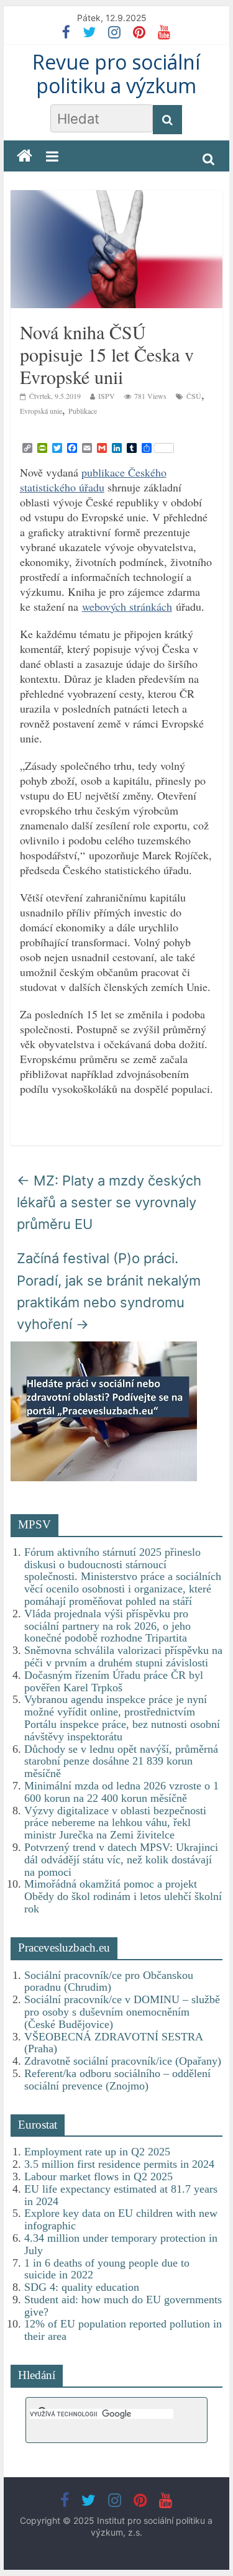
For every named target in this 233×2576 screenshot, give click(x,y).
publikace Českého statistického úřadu (93, 480)
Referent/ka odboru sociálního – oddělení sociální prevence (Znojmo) (117, 2080)
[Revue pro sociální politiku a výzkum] (25, 156)
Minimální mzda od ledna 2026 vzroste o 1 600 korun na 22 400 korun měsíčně (121, 1792)
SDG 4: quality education (82, 2287)
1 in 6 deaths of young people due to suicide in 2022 (107, 2269)
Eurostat (38, 2125)
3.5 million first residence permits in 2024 (119, 2164)
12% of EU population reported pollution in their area (123, 2330)
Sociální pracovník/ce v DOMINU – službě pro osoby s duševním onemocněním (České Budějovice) (122, 2012)
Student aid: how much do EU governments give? (123, 2306)
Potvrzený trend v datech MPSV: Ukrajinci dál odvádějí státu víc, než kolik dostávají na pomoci (121, 1860)
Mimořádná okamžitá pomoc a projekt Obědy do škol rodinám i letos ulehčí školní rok (123, 1896)
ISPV (107, 396)
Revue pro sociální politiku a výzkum (116, 74)
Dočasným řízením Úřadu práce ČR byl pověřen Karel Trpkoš (114, 1681)
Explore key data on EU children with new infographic (121, 2219)
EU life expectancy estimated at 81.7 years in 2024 (121, 2195)
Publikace (83, 411)
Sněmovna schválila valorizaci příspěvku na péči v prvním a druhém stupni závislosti (123, 1656)
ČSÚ (194, 396)
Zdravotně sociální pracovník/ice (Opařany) (123, 2061)
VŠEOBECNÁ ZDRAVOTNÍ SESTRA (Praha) (113, 2043)
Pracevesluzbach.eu (64, 1948)
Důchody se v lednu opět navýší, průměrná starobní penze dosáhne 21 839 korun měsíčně (121, 1761)
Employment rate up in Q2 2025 (97, 2152)
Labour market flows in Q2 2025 (98, 2176)
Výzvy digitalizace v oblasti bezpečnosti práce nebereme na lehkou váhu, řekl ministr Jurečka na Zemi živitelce (115, 1823)
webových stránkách (127, 606)
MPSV (34, 1524)
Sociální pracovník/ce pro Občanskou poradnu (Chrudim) (109, 1981)
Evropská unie (41, 411)
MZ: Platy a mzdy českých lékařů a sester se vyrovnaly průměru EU (109, 1202)
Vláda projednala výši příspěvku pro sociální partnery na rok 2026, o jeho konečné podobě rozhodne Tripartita (107, 1626)
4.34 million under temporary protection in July (121, 2244)
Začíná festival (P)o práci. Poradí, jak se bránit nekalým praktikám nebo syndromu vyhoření (109, 1291)
